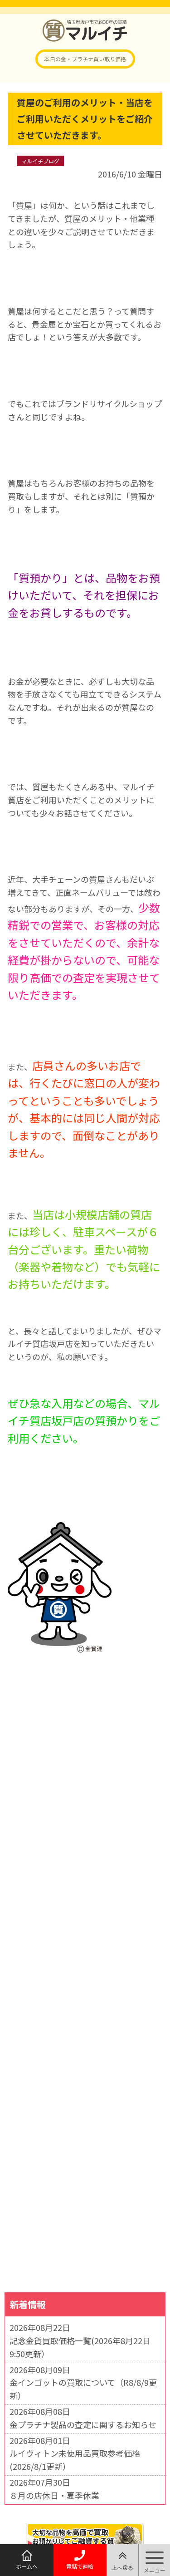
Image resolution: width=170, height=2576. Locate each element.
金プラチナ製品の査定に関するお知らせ (83, 2424)
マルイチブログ (40, 161)
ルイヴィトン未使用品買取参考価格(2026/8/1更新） (75, 2460)
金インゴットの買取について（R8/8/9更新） (83, 2389)
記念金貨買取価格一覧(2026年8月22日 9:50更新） (80, 2347)
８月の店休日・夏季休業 (54, 2495)
